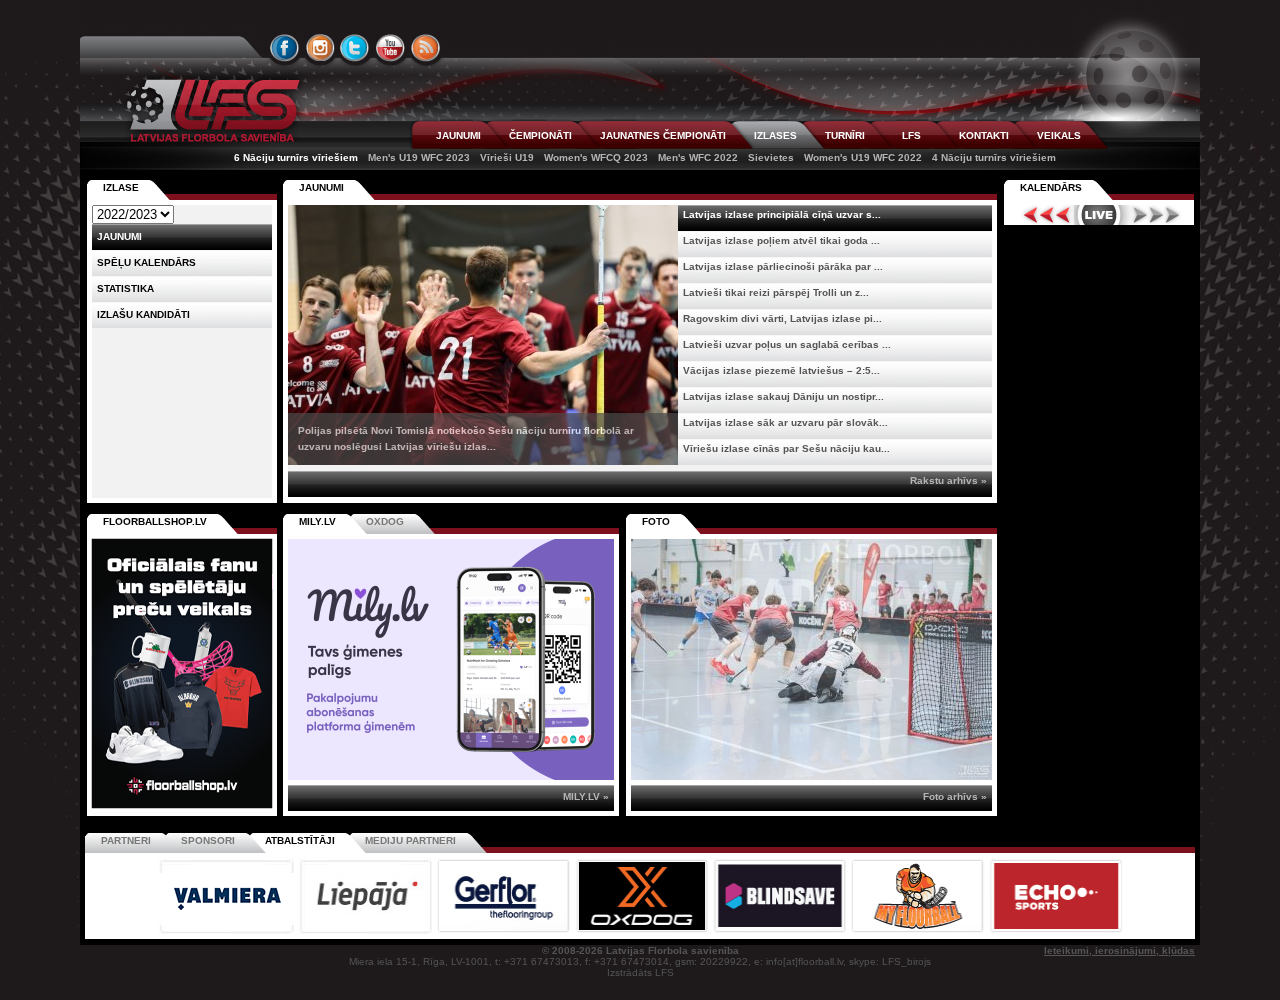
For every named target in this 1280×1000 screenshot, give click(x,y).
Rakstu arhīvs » (948, 480)
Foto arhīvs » (955, 796)
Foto (656, 521)
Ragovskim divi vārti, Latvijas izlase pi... (782, 318)
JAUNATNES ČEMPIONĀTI (663, 135)
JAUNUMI (458, 135)
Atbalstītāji (300, 840)
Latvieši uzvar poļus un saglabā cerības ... (787, 344)
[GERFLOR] (505, 930)
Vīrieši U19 (507, 157)
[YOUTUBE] (390, 48)
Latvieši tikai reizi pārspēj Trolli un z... (776, 292)
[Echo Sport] (1055, 930)
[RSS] (426, 48)
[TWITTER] (355, 48)
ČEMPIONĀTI (540, 135)
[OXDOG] (643, 930)
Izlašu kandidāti (143, 314)
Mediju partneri (410, 840)
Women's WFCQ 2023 (596, 157)
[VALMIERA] (228, 930)
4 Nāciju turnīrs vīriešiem (994, 157)
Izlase (121, 187)
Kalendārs (1051, 187)
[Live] (1099, 215)
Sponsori (208, 840)
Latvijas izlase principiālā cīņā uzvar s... (782, 214)
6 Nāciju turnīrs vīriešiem (296, 157)
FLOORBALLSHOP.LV (155, 521)
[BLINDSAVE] (781, 930)
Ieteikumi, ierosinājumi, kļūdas (1119, 950)
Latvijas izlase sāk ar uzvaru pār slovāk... (785, 422)
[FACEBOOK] (285, 48)
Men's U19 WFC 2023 (419, 157)
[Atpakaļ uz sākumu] (210, 110)
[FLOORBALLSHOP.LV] (182, 809)
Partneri (126, 840)
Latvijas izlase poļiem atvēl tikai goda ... (781, 240)
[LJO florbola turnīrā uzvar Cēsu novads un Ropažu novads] (811, 659)
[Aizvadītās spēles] (1041, 215)
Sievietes (771, 157)
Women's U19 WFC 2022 (863, 157)
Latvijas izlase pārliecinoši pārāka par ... (783, 266)
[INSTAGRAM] (320, 48)
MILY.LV (317, 521)
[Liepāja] (367, 930)
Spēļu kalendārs (146, 262)
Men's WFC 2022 (698, 157)
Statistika (125, 288)
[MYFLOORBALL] (919, 930)
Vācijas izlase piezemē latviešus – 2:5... (781, 370)
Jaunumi (321, 187)
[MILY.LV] (451, 776)
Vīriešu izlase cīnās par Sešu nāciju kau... (786, 448)
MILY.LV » (586, 796)
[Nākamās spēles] (1156, 215)
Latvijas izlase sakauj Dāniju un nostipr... (783, 396)
